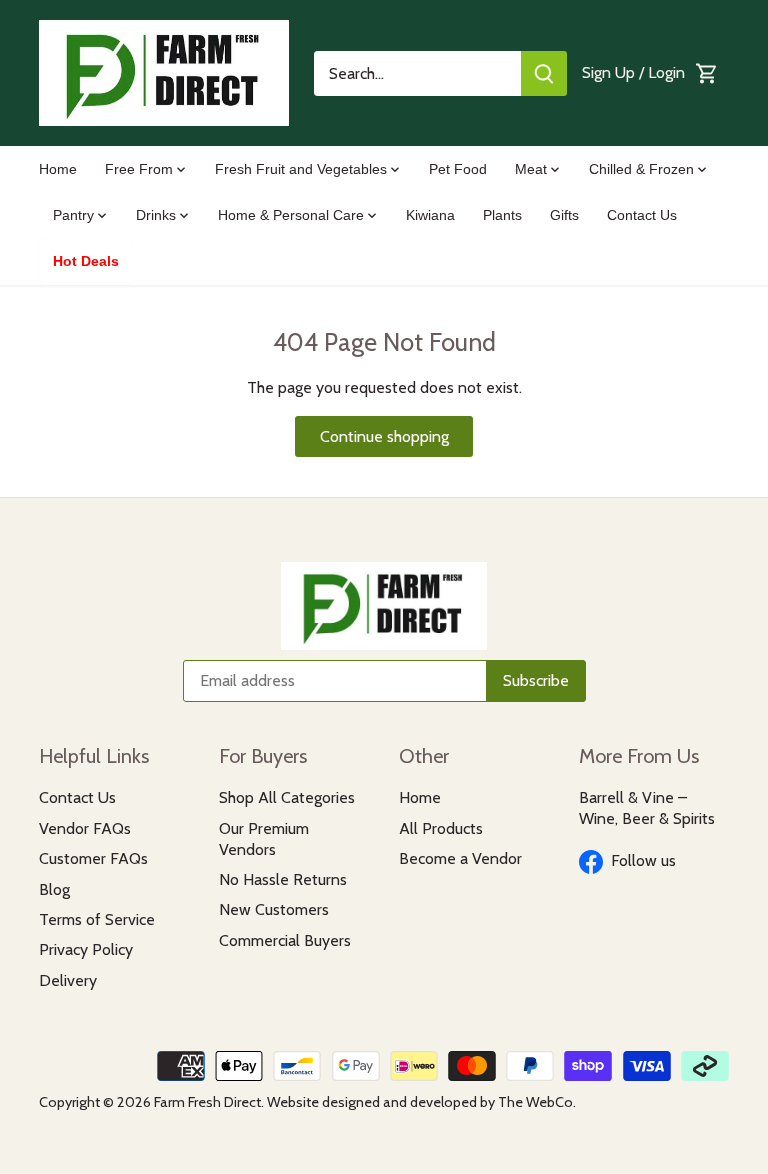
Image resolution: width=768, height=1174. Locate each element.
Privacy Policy (86, 949)
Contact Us (77, 797)
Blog (54, 889)
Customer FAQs (93, 858)
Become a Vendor (460, 858)
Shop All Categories (287, 797)
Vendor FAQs (85, 828)
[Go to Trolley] (707, 73)
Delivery (68, 980)
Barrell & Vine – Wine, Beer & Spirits (647, 808)
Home (420, 797)
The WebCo (535, 1102)
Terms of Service (97, 919)
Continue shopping (384, 436)
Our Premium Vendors (264, 839)
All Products (441, 828)
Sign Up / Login (633, 72)
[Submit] (544, 73)
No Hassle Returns (283, 879)
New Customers (274, 909)
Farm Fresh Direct (207, 1102)
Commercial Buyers (285, 940)
